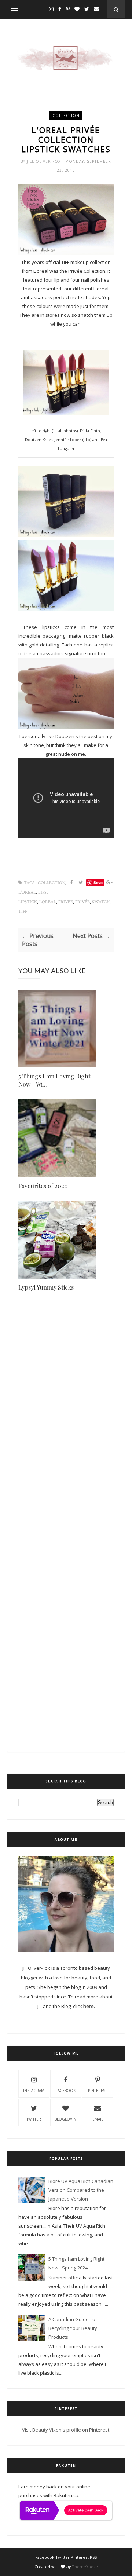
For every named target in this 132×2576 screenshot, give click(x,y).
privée (82, 902)
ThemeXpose (85, 2567)
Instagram (34, 2091)
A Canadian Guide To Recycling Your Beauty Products (73, 2328)
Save (98, 882)
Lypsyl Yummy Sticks (46, 1287)
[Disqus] (66, 1432)
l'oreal (27, 892)
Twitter (34, 2119)
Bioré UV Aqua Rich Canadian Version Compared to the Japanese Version (81, 2190)
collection (66, 116)
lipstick (28, 902)
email (98, 2119)
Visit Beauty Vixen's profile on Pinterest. (66, 2430)
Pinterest (98, 2091)
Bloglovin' (66, 2119)
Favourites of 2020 (43, 1186)
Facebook (66, 2091)
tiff (23, 911)
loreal (48, 902)
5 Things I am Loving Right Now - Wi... (54, 1080)
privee (66, 902)
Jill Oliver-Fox (45, 161)
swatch (101, 902)
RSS (93, 2557)
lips (42, 892)
